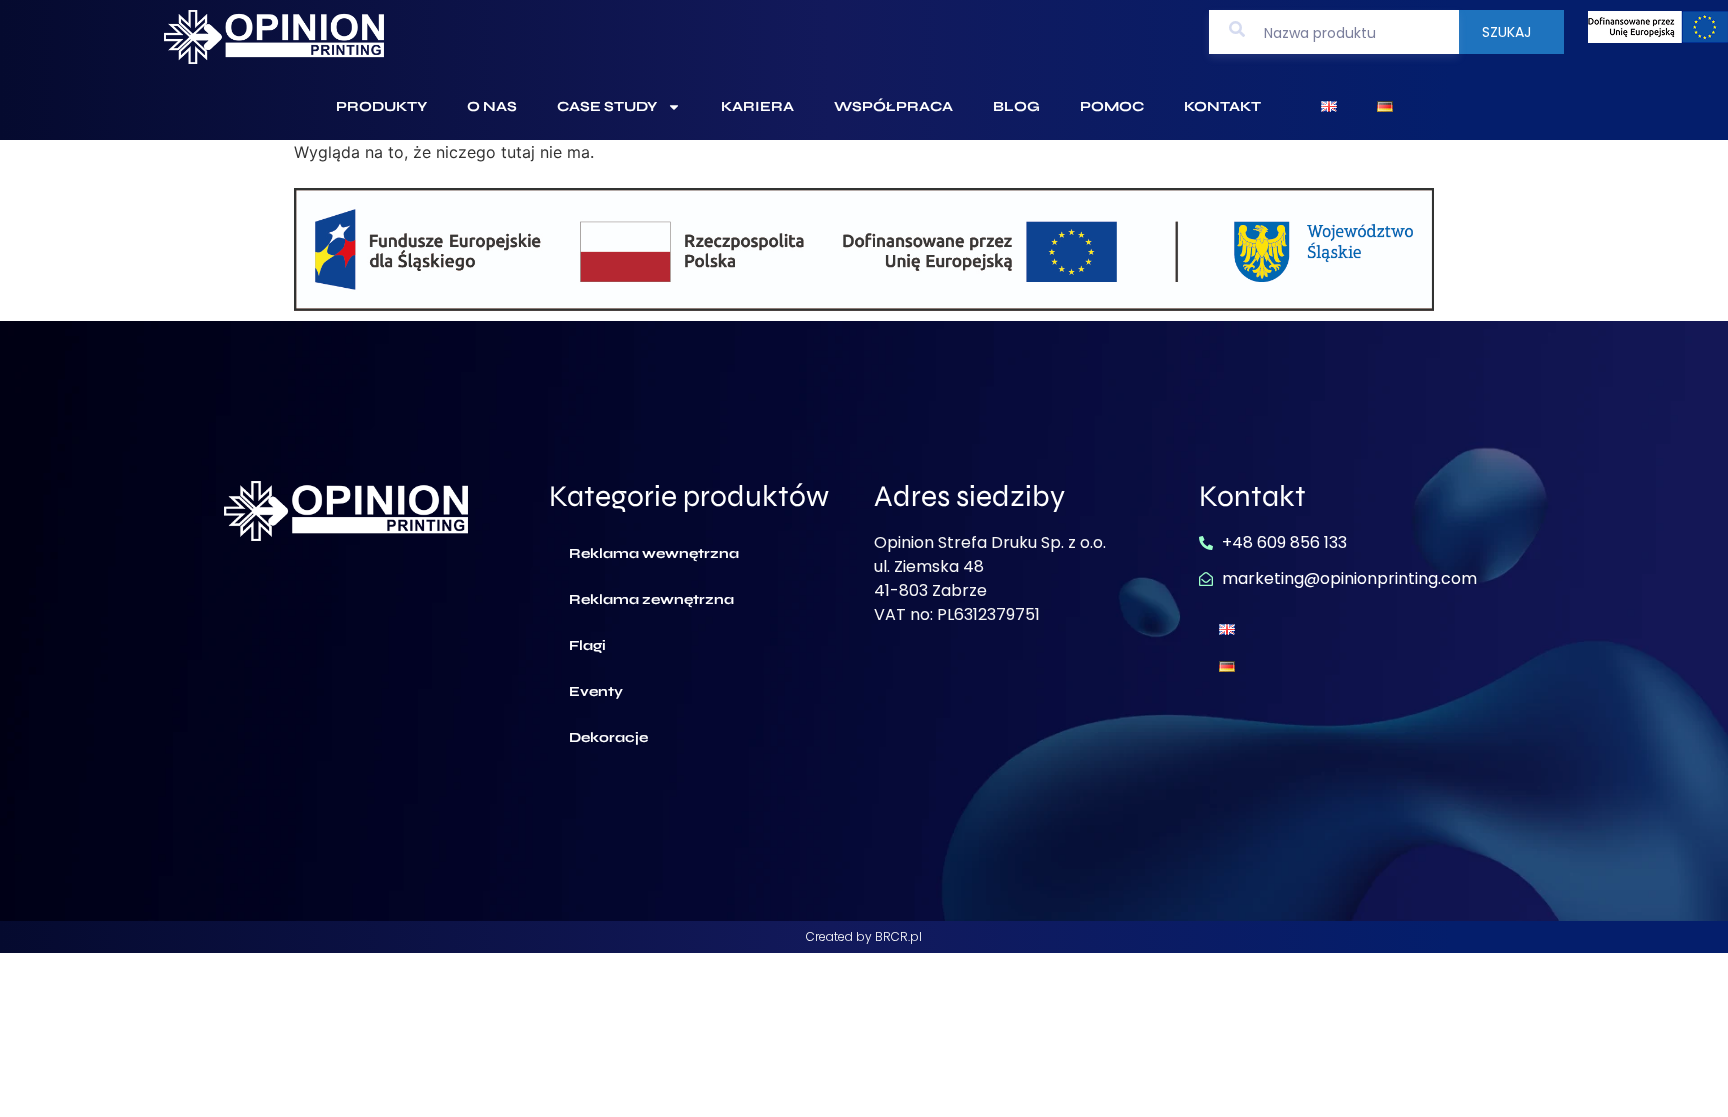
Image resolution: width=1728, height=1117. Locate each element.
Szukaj (1506, 32)
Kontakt (1222, 106)
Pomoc (1112, 106)
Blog (1016, 106)
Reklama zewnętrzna (651, 599)
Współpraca (893, 106)
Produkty (381, 106)
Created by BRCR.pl (864, 936)
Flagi (587, 645)
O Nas (492, 106)
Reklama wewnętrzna (654, 553)
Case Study (607, 106)
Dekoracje (608, 737)
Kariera (757, 106)
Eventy (596, 691)
